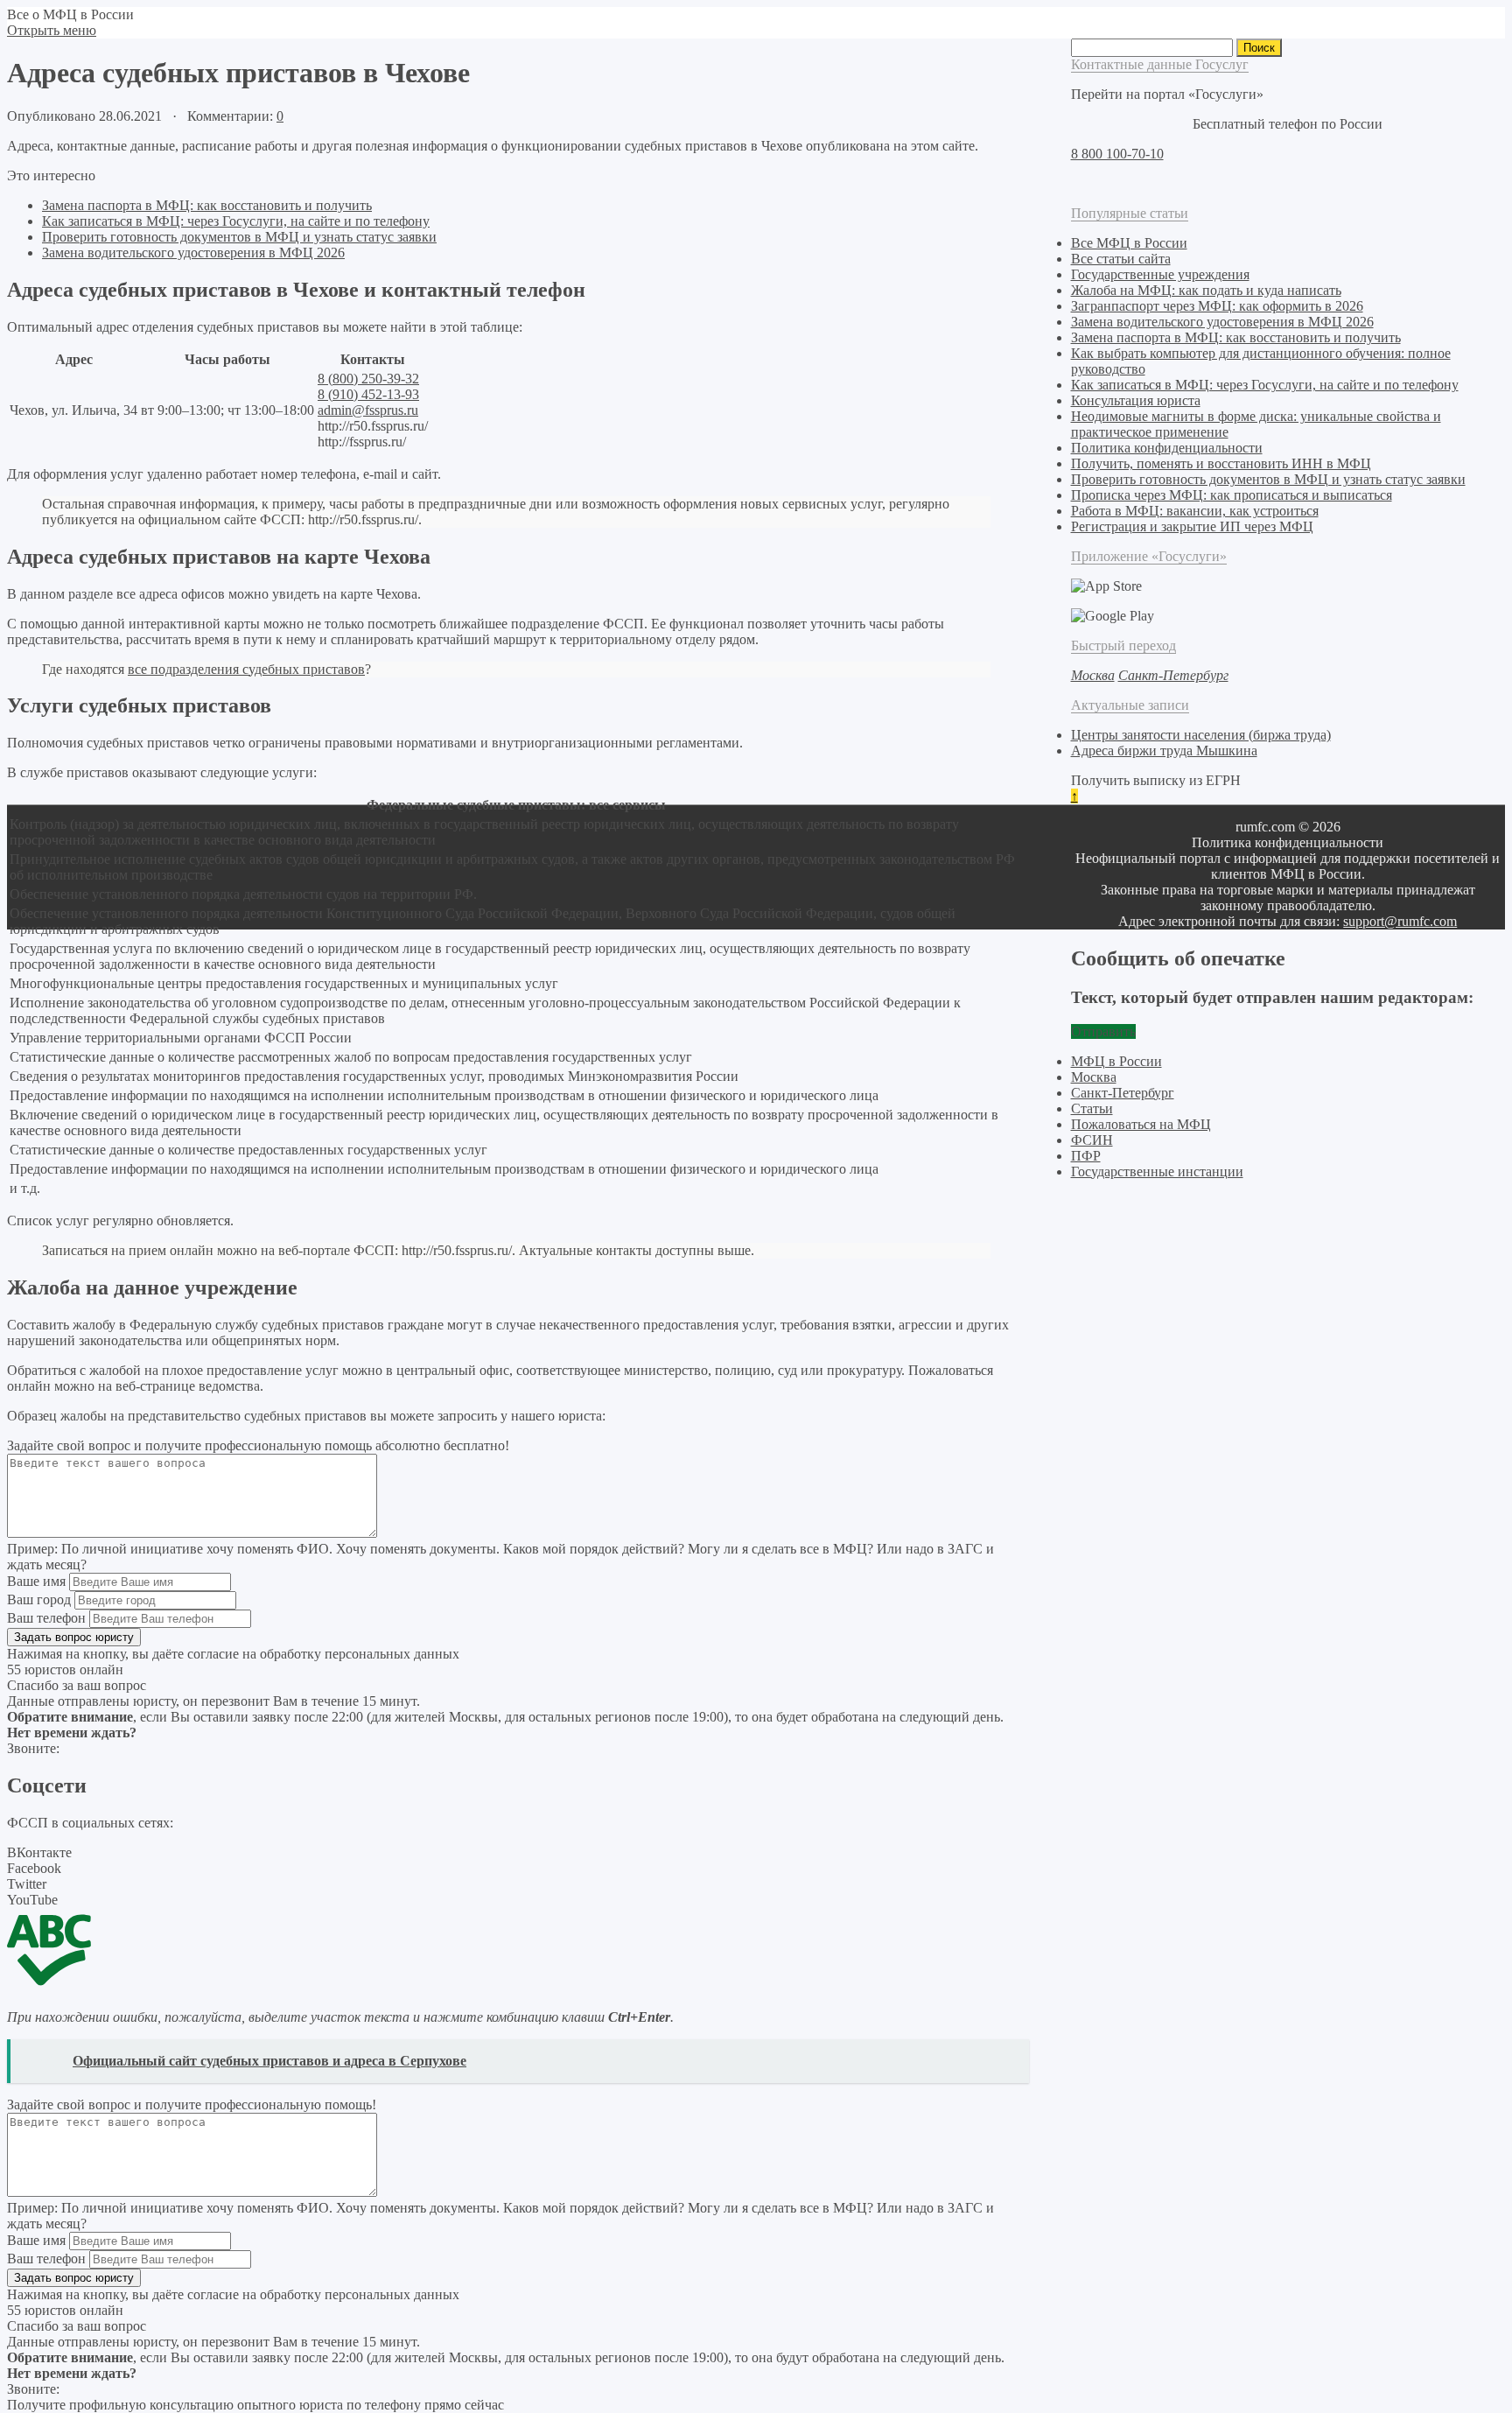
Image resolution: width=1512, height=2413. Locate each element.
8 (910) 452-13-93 (368, 394)
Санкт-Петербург (1123, 1093)
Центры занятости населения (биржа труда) (1201, 735)
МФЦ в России (1116, 1061)
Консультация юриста (1136, 400)
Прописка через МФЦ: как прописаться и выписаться (1232, 495)
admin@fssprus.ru (368, 410)
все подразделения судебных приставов (246, 669)
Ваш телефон (46, 1618)
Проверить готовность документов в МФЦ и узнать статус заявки (239, 237)
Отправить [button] (1103, 1031)
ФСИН (1092, 1140)
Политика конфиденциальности (1167, 448)
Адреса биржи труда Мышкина (1164, 751)
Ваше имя (36, 1581)
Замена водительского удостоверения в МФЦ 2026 (193, 253)
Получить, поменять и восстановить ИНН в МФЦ (1221, 463)
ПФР (1086, 1156)
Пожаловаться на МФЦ (1141, 1124)
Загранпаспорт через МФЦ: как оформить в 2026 (1217, 306)
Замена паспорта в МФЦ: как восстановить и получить (207, 205)
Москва (1094, 1077)
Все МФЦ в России (1129, 243)
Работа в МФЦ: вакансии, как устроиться (1195, 511)
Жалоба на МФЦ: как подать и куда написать (1206, 290)
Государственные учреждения (1160, 274)
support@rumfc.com (1400, 921)
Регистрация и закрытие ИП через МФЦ (1192, 526)
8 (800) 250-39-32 (368, 379)
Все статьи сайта (1121, 259)
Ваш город (39, 1599)
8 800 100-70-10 (1117, 154)
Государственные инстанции (1157, 1171)
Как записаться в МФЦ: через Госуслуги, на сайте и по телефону (236, 221)
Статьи (1092, 1108)
